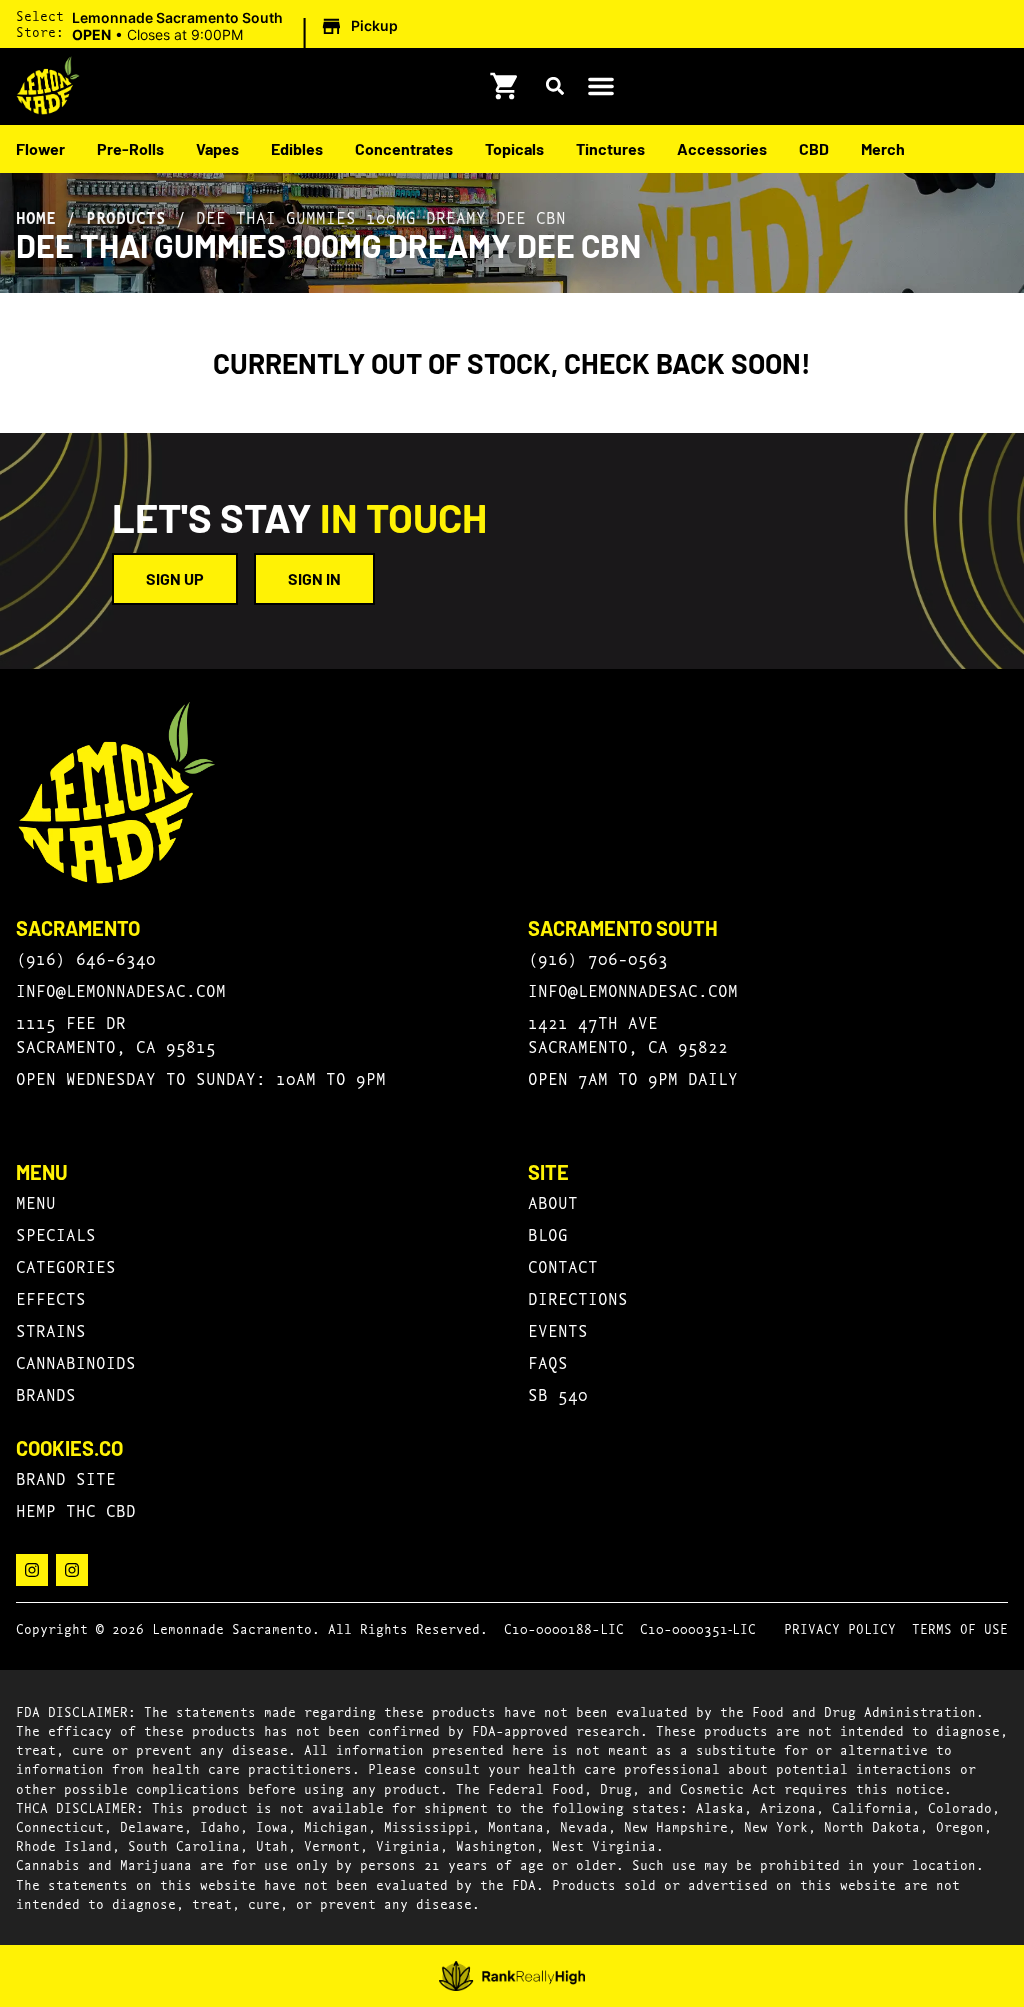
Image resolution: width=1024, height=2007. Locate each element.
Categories (66, 1265)
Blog (548, 1233)
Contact (563, 1265)
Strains (51, 1329)
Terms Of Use (960, 1628)
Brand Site (66, 1477)
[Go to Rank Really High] (512, 1976)
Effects (51, 1297)
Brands (46, 1393)
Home (36, 217)
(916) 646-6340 (86, 957)
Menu (36, 1201)
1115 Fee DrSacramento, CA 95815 (116, 1033)
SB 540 (558, 1393)
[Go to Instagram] (32, 1570)
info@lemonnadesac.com (121, 989)
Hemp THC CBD (76, 1509)
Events (558, 1329)
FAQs (548, 1361)
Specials (56, 1233)
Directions (578, 1297)
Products (126, 217)
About (553, 1201)
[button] (238, 27)
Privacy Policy (840, 1628)
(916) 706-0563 (598, 957)
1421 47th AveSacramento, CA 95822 (628, 1033)
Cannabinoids (76, 1361)
